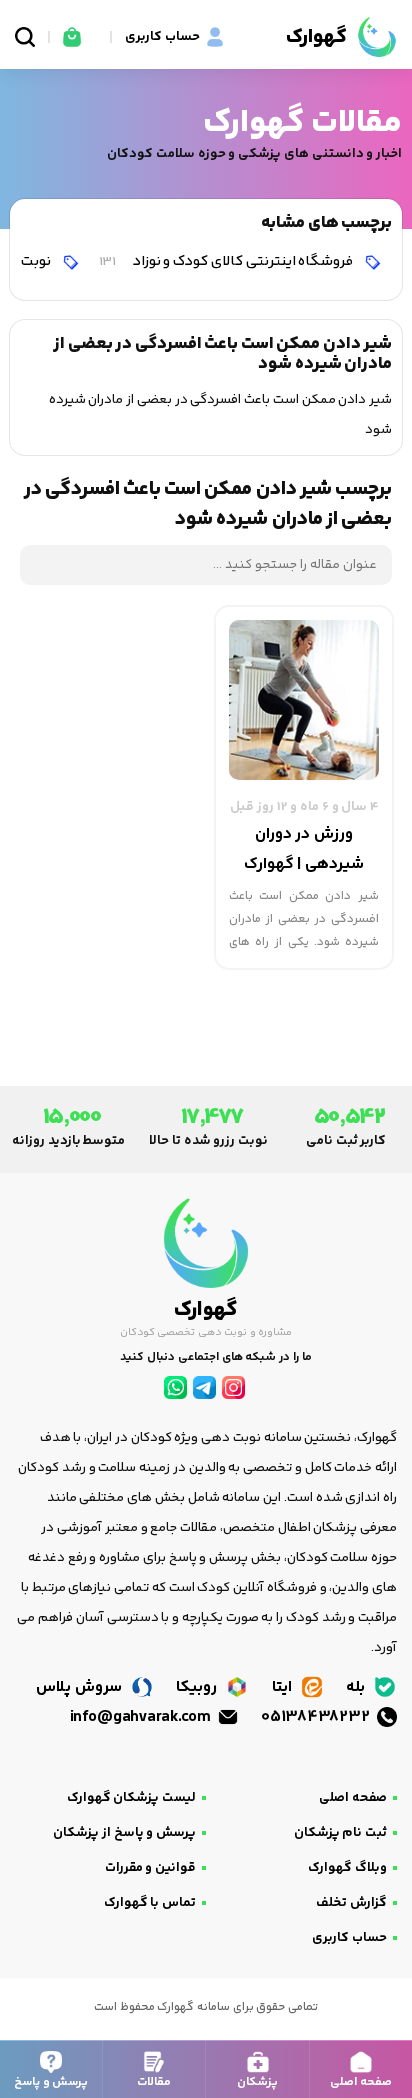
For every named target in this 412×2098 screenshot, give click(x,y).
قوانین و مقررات (150, 1868)
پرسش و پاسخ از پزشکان (124, 1833)
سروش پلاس (80, 1687)
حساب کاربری (349, 1938)
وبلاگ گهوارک (347, 1868)
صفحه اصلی (353, 1798)
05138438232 (317, 1717)
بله (357, 1687)
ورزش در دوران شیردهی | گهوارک (304, 849)
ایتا (284, 1687)
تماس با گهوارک (150, 1903)
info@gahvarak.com (142, 1717)
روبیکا (198, 1687)
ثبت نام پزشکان (340, 1833)
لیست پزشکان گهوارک (131, 1798)
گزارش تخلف (351, 1903)
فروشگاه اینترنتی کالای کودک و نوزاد (227, 261)
